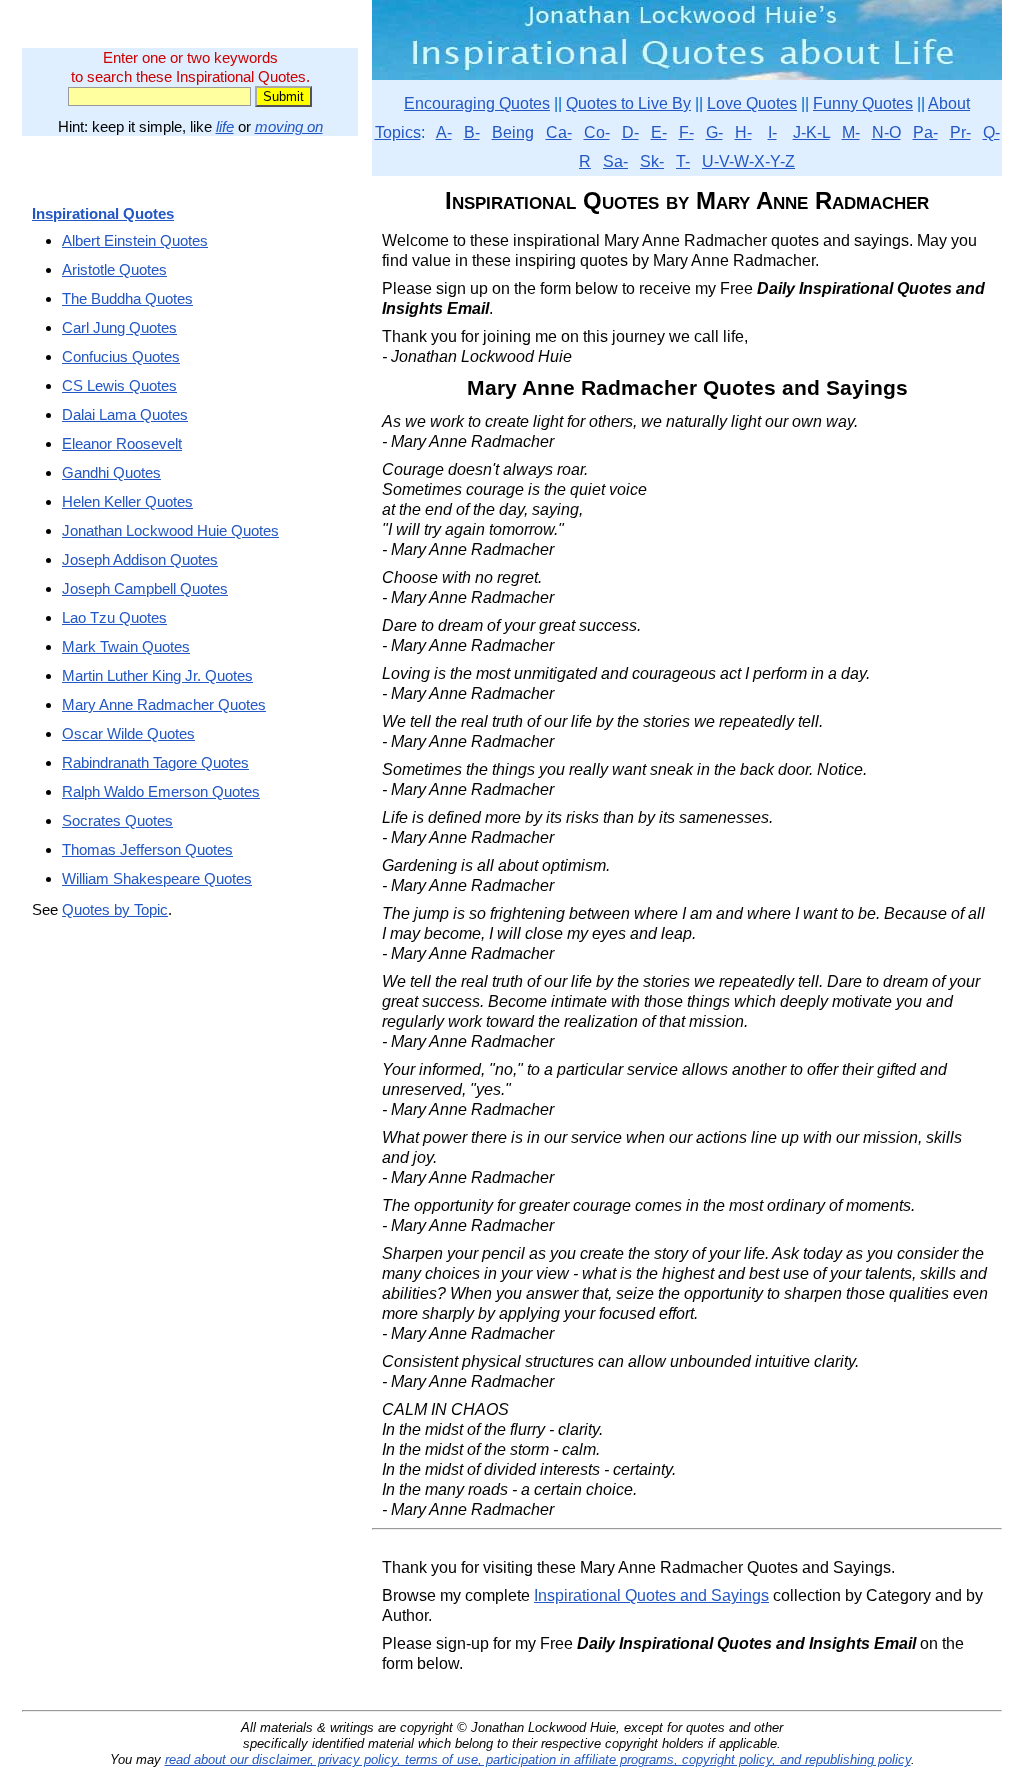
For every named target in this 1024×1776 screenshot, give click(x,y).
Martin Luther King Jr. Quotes (157, 675)
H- (743, 132)
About (949, 103)
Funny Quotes (863, 103)
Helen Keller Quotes (127, 501)
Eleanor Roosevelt (122, 443)
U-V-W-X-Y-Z (748, 161)
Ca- (559, 132)
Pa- (925, 132)
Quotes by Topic (115, 909)
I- (772, 132)
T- (683, 161)
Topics (398, 132)
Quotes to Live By (628, 103)
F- (686, 132)
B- (472, 132)
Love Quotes (752, 103)
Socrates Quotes (117, 820)
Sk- (652, 161)
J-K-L (811, 132)
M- (851, 132)
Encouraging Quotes (477, 103)
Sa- (615, 161)
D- (630, 132)
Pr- (960, 132)
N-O (886, 132)
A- (444, 132)
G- (714, 132)
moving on (289, 126)
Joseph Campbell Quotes (145, 588)
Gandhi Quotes (111, 472)
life (225, 126)
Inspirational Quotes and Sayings (651, 1595)
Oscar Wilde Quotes (128, 733)
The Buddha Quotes (127, 298)
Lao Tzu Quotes (114, 617)
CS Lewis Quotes (119, 385)
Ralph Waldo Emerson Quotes (161, 791)
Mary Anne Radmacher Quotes (164, 704)
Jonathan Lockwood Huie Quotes (170, 530)
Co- (597, 132)
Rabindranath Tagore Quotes (155, 762)
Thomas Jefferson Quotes (147, 849)
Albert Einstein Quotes (135, 240)
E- (659, 132)
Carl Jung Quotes (119, 327)
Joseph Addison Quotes (140, 559)
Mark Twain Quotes (126, 646)
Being (513, 132)
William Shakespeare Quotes (157, 878)
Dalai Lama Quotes (125, 414)
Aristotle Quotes (114, 269)
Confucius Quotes (121, 356)
